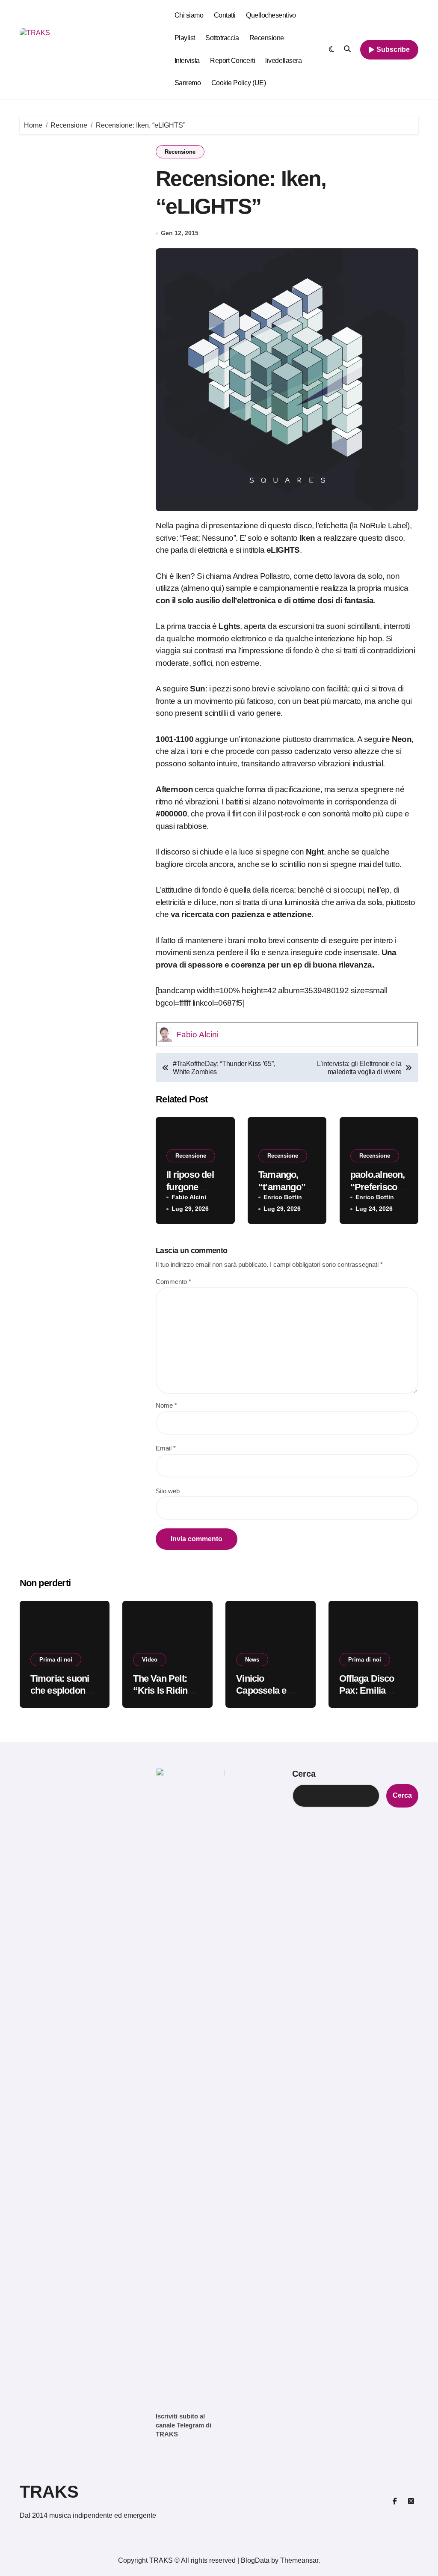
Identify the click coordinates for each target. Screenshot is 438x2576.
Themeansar (299, 2560)
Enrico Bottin (283, 1197)
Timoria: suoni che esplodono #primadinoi (61, 1691)
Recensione (267, 38)
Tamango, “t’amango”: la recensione (286, 1187)
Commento (173, 1282)
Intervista (187, 61)
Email (166, 1448)
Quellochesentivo (271, 15)
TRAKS (49, 2492)
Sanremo (188, 83)
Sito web (168, 1491)
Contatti (225, 15)
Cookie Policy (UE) (238, 83)
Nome (166, 1405)
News (252, 1660)
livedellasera (283, 61)
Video (150, 1660)
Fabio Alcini (197, 1035)
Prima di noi (56, 1660)
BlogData (255, 2560)
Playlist (185, 38)
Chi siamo (189, 15)
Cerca (304, 1774)
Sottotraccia (222, 38)
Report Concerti (232, 61)
